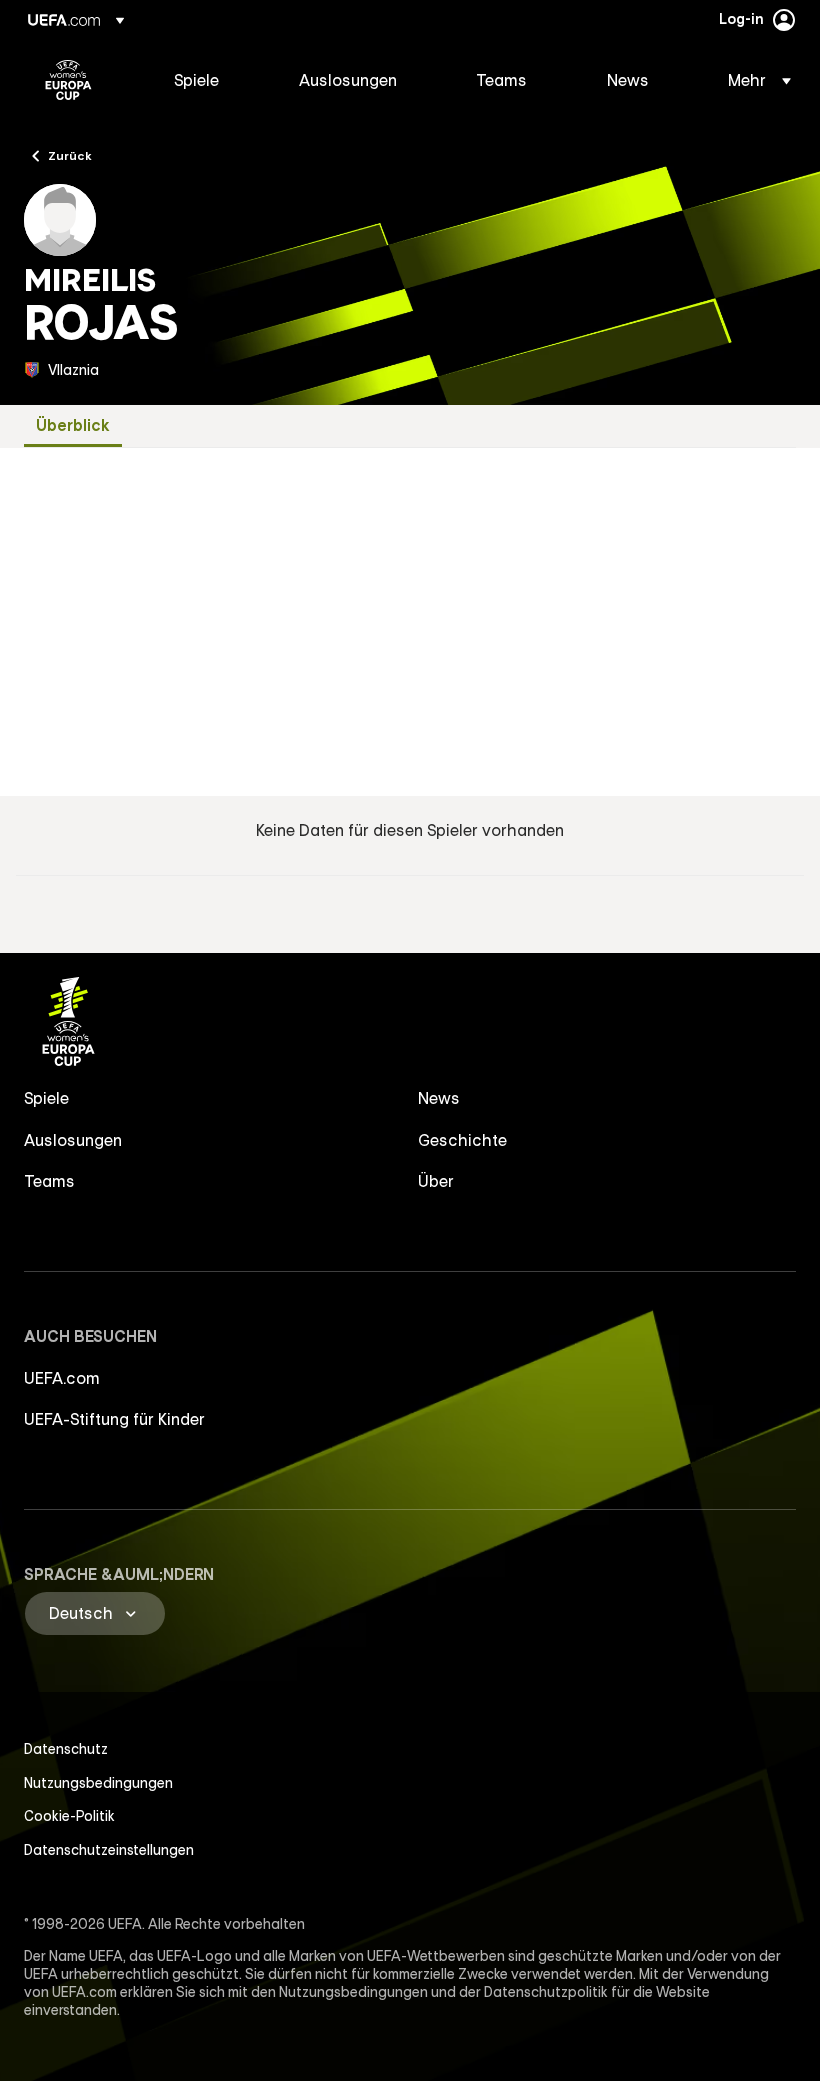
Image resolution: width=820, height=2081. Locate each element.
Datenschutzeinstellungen (109, 1850)
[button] (753, 80)
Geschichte (462, 1140)
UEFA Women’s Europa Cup (68, 80)
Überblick (73, 425)
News (439, 1098)
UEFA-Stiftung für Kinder (114, 1419)
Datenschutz (66, 1749)
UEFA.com (62, 1378)
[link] (196, 80)
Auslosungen (73, 1140)
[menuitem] (211, 80)
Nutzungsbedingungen (98, 1783)
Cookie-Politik (69, 1816)
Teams (49, 1181)
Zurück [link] (70, 155)
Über (436, 1181)
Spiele (46, 1098)
